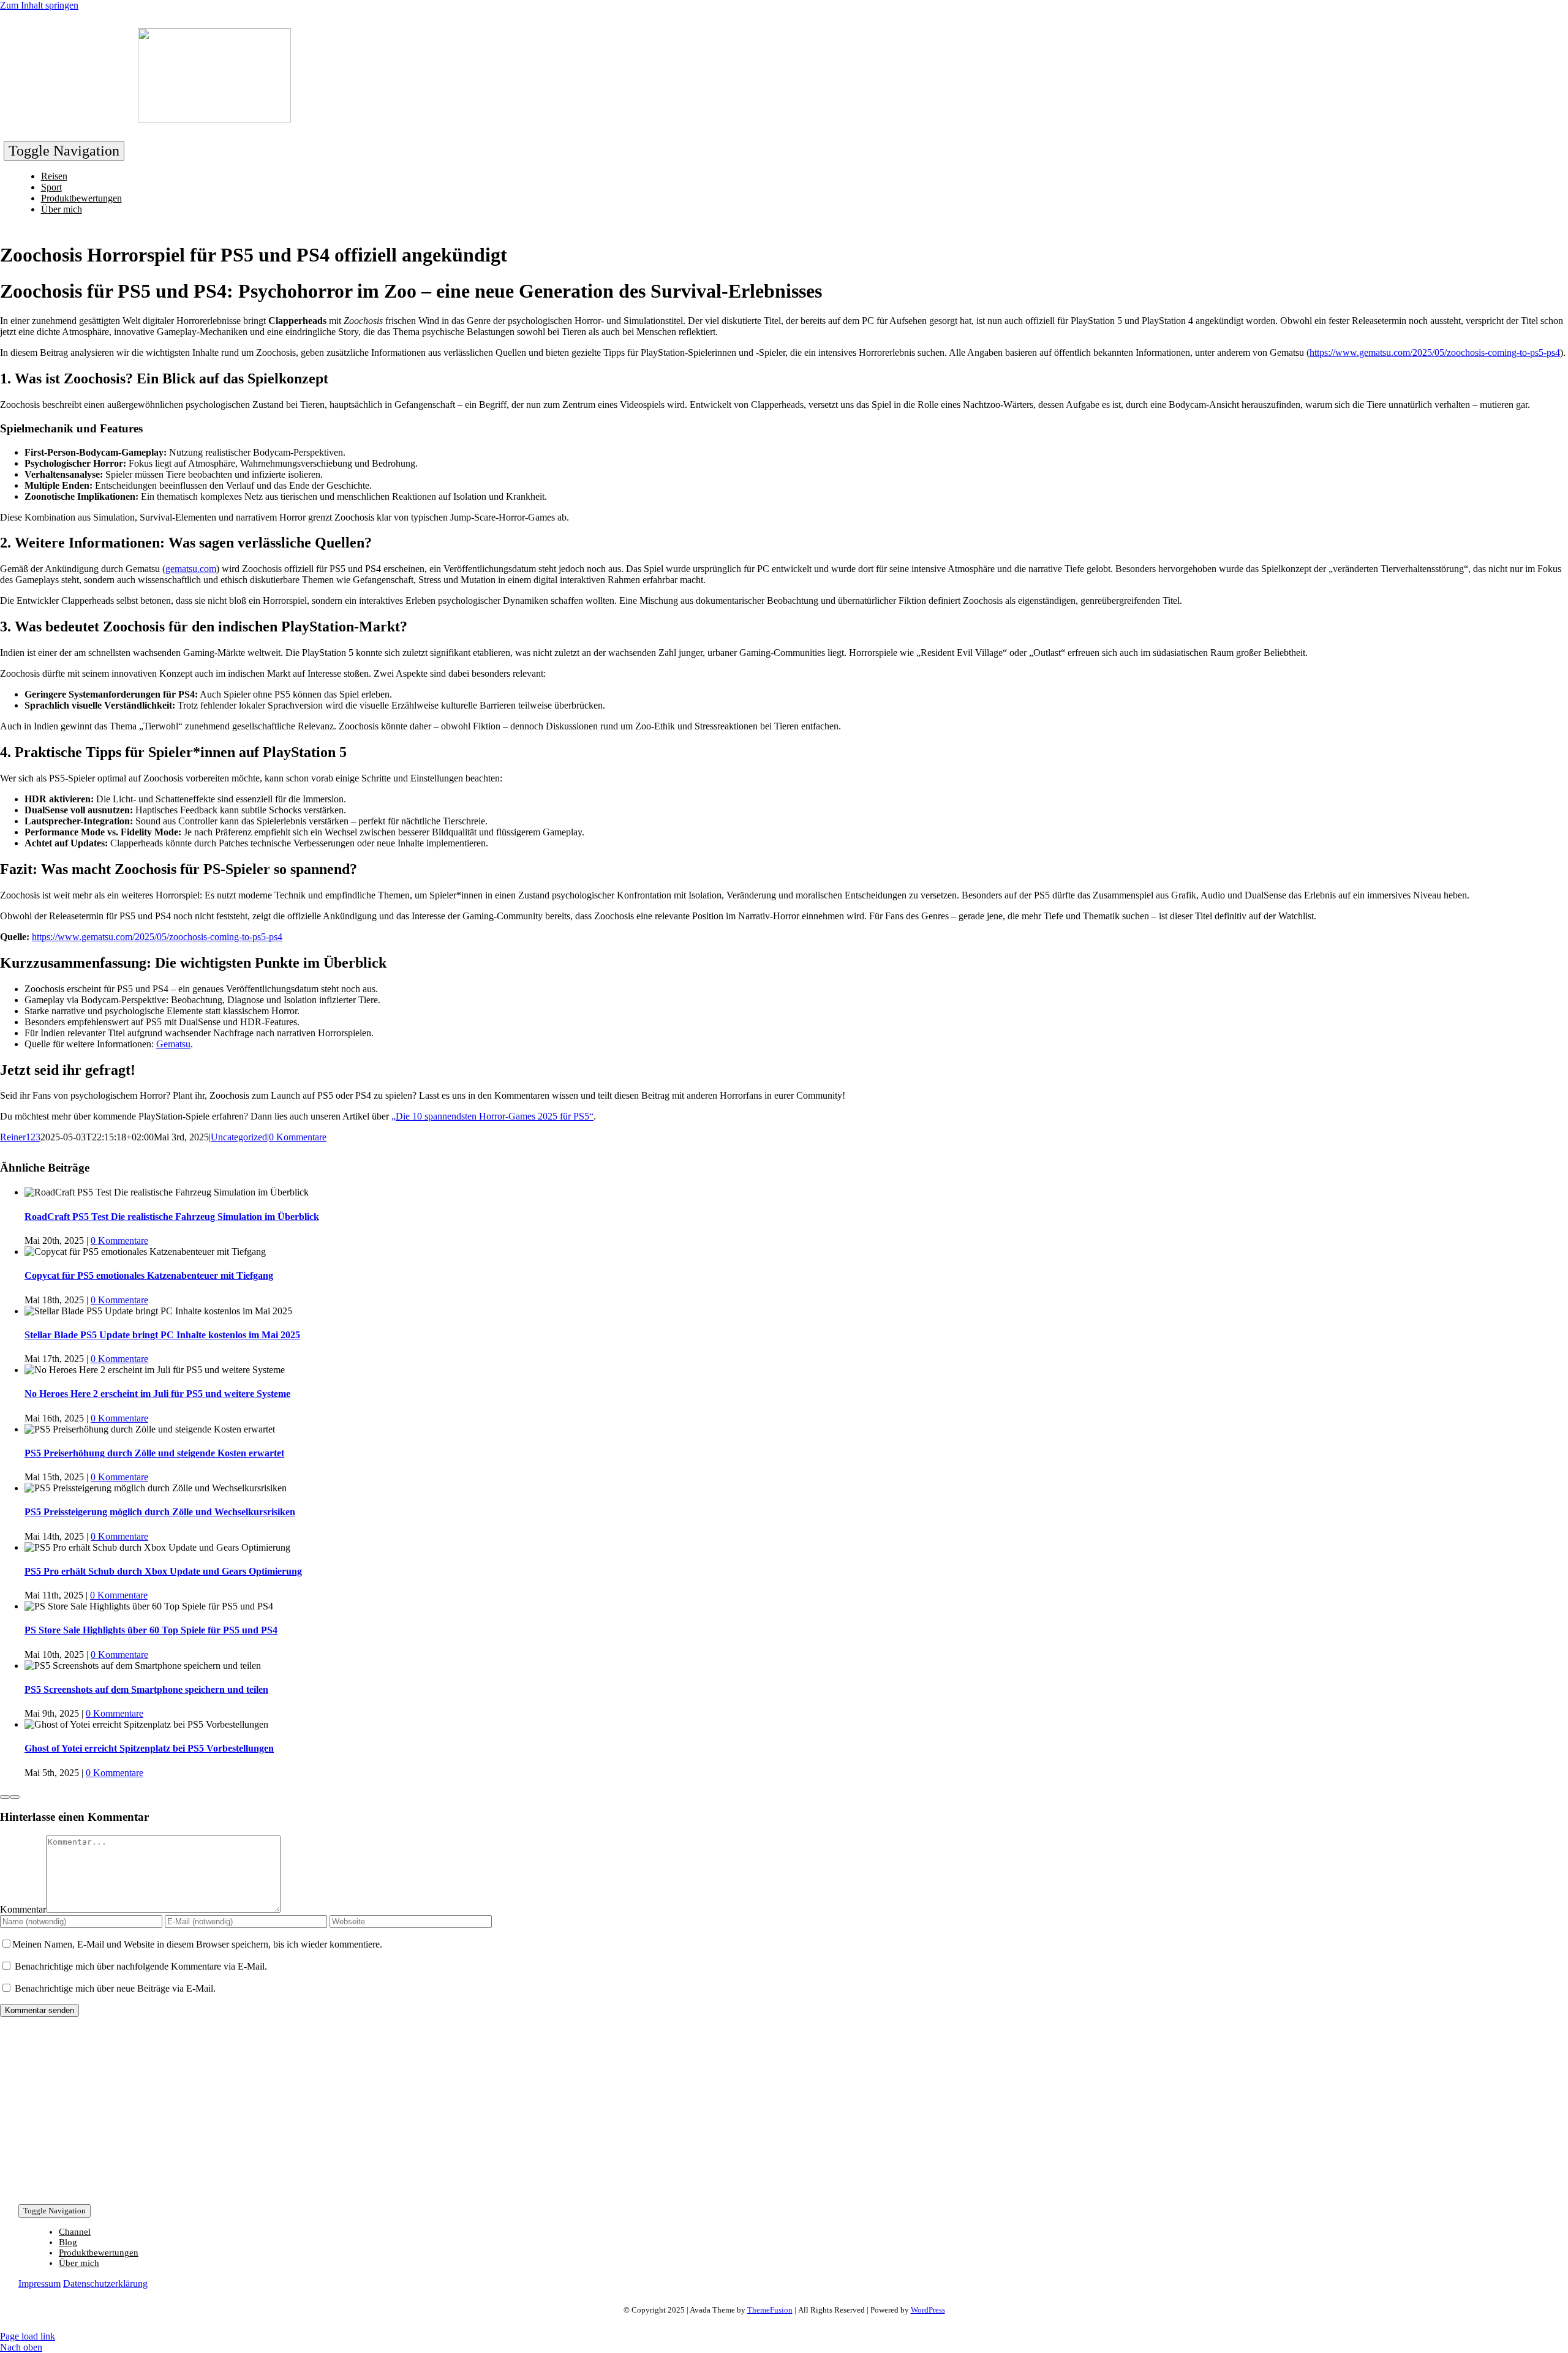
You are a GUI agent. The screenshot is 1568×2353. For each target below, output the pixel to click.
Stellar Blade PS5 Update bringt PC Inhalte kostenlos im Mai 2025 (162, 1335)
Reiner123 (20, 1137)
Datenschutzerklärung (105, 2283)
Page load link (28, 2336)
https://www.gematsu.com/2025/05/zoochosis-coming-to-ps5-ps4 (1435, 352)
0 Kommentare (298, 1137)
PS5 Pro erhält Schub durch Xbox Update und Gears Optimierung (163, 1571)
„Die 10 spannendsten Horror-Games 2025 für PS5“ (492, 1116)
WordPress (928, 2310)
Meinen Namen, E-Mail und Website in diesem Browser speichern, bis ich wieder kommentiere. (197, 1944)
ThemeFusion (770, 2310)
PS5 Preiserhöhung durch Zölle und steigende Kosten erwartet (154, 1453)
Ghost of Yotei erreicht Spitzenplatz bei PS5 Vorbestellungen (149, 1748)
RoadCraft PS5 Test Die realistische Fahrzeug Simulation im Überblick (172, 1217)
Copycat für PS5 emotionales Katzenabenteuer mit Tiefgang (149, 1275)
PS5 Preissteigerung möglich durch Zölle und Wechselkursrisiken (160, 1512)
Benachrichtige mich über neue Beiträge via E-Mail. (115, 1988)
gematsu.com (191, 569)
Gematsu (173, 1044)
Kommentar (23, 1909)
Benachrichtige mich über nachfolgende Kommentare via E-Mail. (141, 1966)
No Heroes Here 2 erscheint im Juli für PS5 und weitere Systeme (157, 1394)
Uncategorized (239, 1137)
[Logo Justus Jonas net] (214, 119)
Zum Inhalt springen (39, 5)
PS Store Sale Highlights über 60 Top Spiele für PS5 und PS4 (151, 1630)
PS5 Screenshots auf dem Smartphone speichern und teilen (146, 1689)
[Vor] (15, 1797)
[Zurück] (5, 1797)
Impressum (40, 2283)
